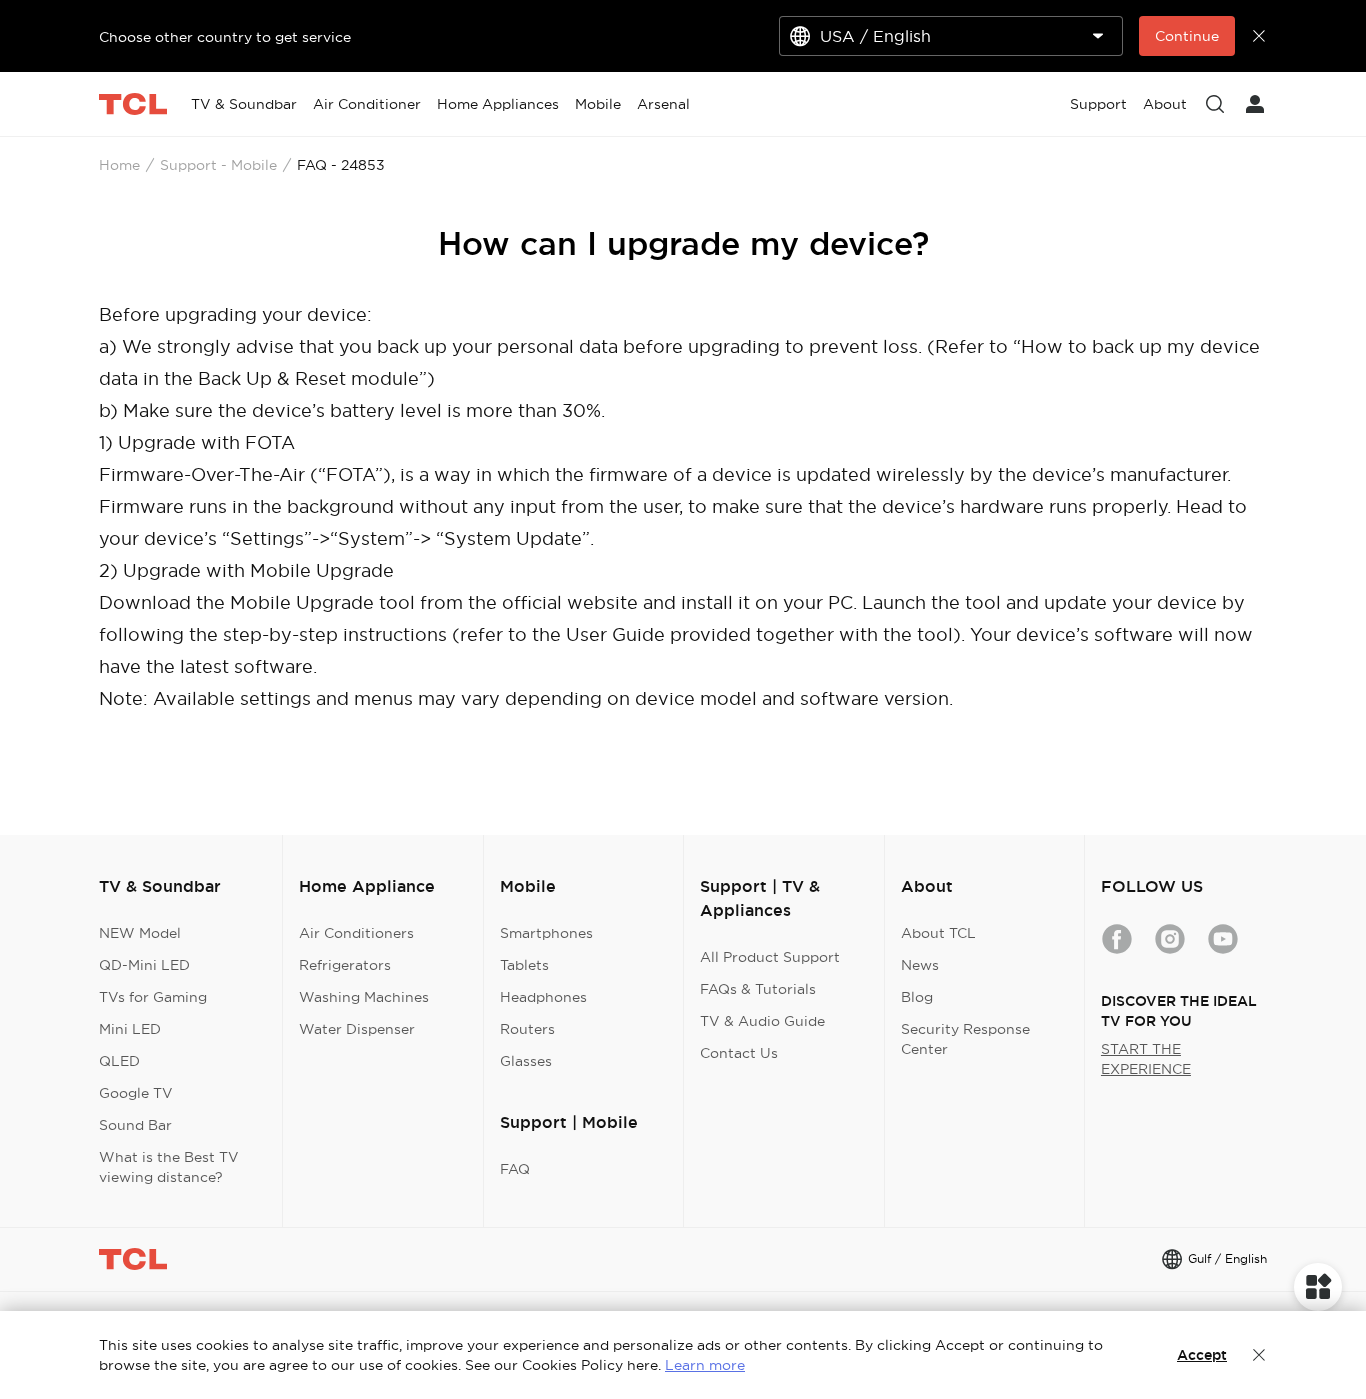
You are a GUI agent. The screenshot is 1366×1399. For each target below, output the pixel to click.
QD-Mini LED (144, 965)
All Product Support (770, 957)
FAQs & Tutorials (758, 989)
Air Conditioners (356, 933)
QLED (119, 1061)
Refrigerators (345, 965)
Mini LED (130, 1029)
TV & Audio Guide (762, 1021)
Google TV (136, 1093)
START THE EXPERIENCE (1146, 1059)
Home (119, 165)
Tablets (524, 965)
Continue (1187, 36)
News (920, 965)
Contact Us (739, 1053)
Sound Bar (135, 1125)
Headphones (543, 997)
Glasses (526, 1061)
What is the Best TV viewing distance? (169, 1167)
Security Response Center (965, 1039)
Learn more (705, 1365)
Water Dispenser (357, 1029)
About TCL (938, 933)
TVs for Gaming (153, 997)
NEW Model (140, 933)
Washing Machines (364, 997)
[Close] (1259, 1355)
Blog (917, 997)
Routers (527, 1029)
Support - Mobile (218, 165)
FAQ (515, 1169)
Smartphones (546, 933)
